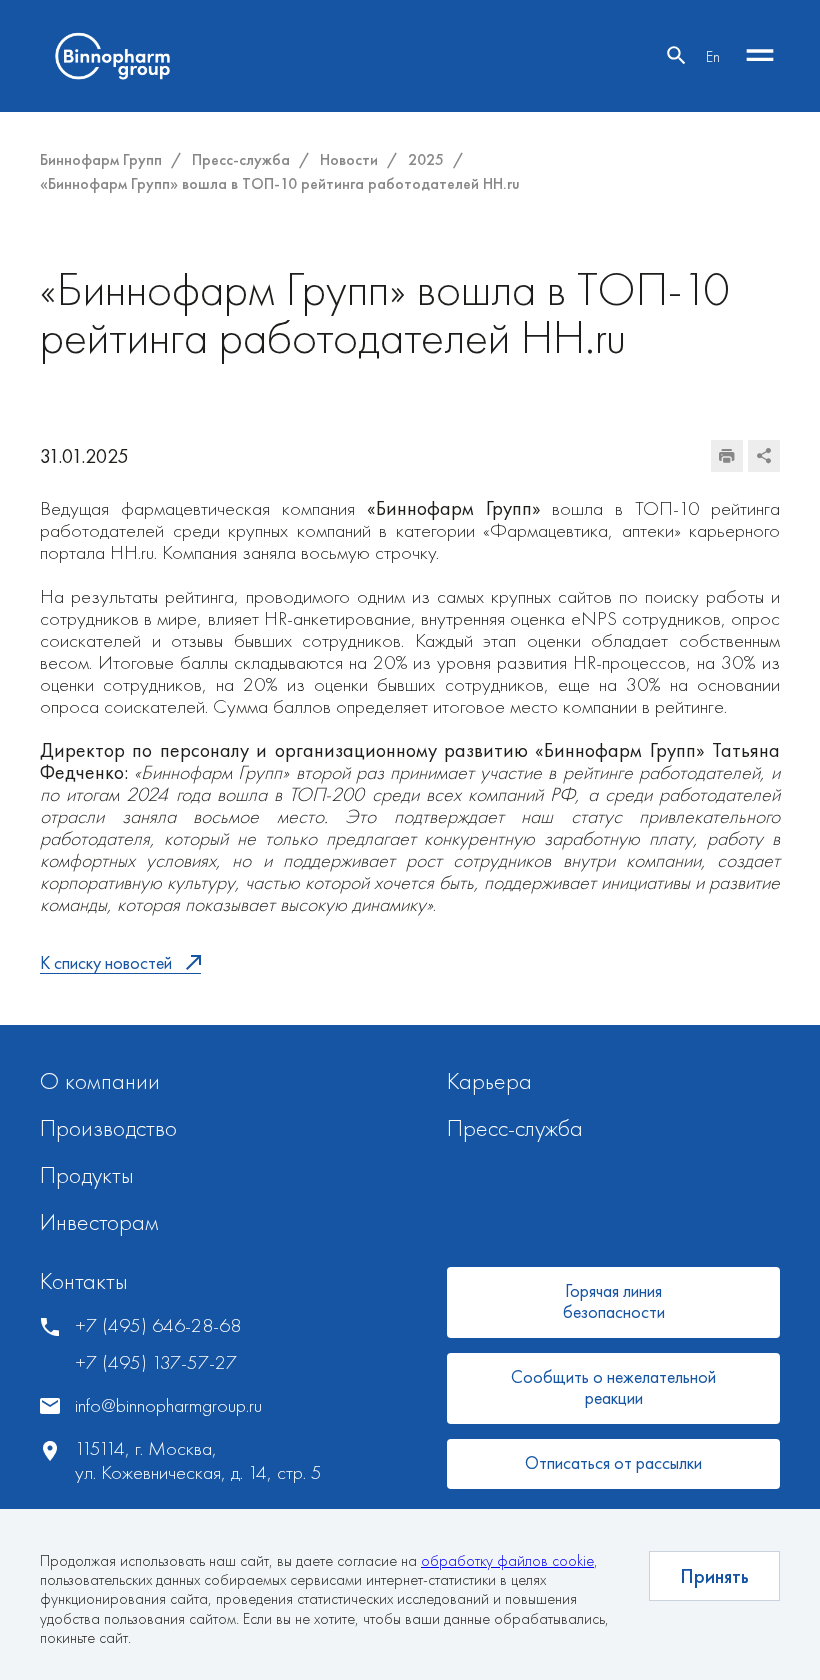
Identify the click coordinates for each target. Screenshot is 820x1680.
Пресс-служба (515, 1127)
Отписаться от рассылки (613, 1462)
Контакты (84, 1280)
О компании (100, 1080)
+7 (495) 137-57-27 (156, 1362)
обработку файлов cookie (507, 1560)
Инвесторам (99, 1221)
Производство (108, 1127)
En (713, 56)
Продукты (87, 1174)
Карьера (489, 1080)
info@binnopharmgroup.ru (168, 1405)
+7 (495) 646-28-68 (158, 1325)
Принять (714, 1576)
